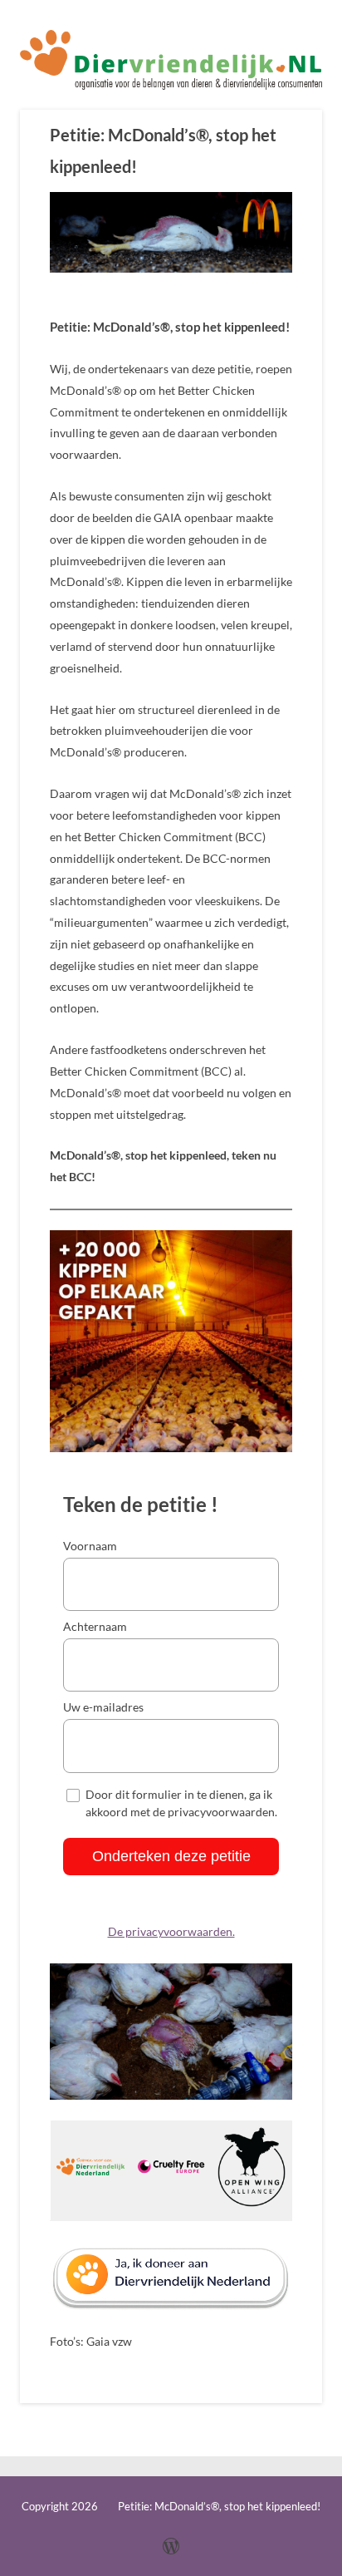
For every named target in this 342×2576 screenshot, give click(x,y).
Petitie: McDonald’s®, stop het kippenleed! (163, 151)
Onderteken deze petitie (171, 1856)
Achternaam (95, 1626)
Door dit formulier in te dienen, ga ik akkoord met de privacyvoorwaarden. (181, 1803)
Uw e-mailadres (103, 1707)
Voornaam (90, 1546)
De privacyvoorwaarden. (171, 1932)
